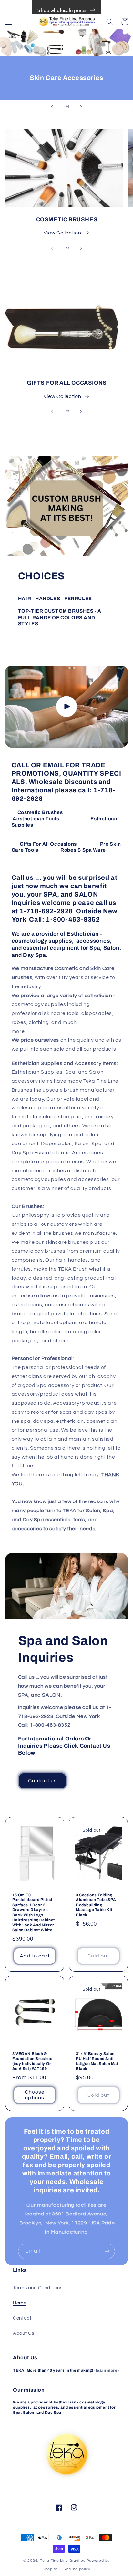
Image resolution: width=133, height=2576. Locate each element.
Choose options (35, 2095)
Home (20, 2303)
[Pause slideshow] (126, 107)
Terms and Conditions (38, 2288)
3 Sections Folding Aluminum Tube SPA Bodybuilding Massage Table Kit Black (96, 1905)
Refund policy (77, 2569)
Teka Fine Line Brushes (63, 2561)
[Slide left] (52, 248)
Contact (22, 2318)
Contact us (42, 1781)
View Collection (62, 233)
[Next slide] (81, 107)
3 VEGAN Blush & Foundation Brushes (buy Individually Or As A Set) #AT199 (32, 2061)
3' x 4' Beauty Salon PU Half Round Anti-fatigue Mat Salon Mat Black (97, 2061)
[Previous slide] (52, 107)
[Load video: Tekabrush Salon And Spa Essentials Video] (67, 707)
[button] (8, 22)
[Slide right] (81, 248)
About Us (24, 2333)
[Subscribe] (107, 2251)
